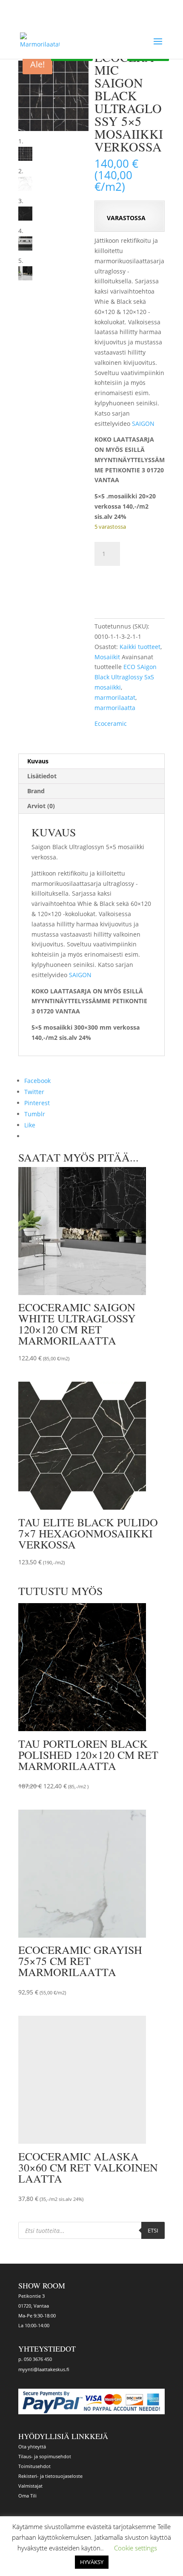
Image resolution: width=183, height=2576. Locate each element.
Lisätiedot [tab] (42, 776)
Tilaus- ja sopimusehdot (45, 2456)
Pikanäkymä (104, 1357)
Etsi (153, 2230)
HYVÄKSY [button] (92, 2562)
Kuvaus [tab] (38, 761)
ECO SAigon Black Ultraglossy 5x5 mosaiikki (126, 677)
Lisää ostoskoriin (129, 584)
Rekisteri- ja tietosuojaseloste (50, 2476)
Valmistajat (30, 2486)
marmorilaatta (115, 708)
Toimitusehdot (34, 2466)
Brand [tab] (36, 791)
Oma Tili (27, 2496)
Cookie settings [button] (136, 2548)
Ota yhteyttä (32, 2446)
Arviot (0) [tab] (41, 806)
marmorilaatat (115, 697)
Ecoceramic (111, 723)
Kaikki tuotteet (140, 647)
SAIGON (143, 424)
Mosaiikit (107, 657)
